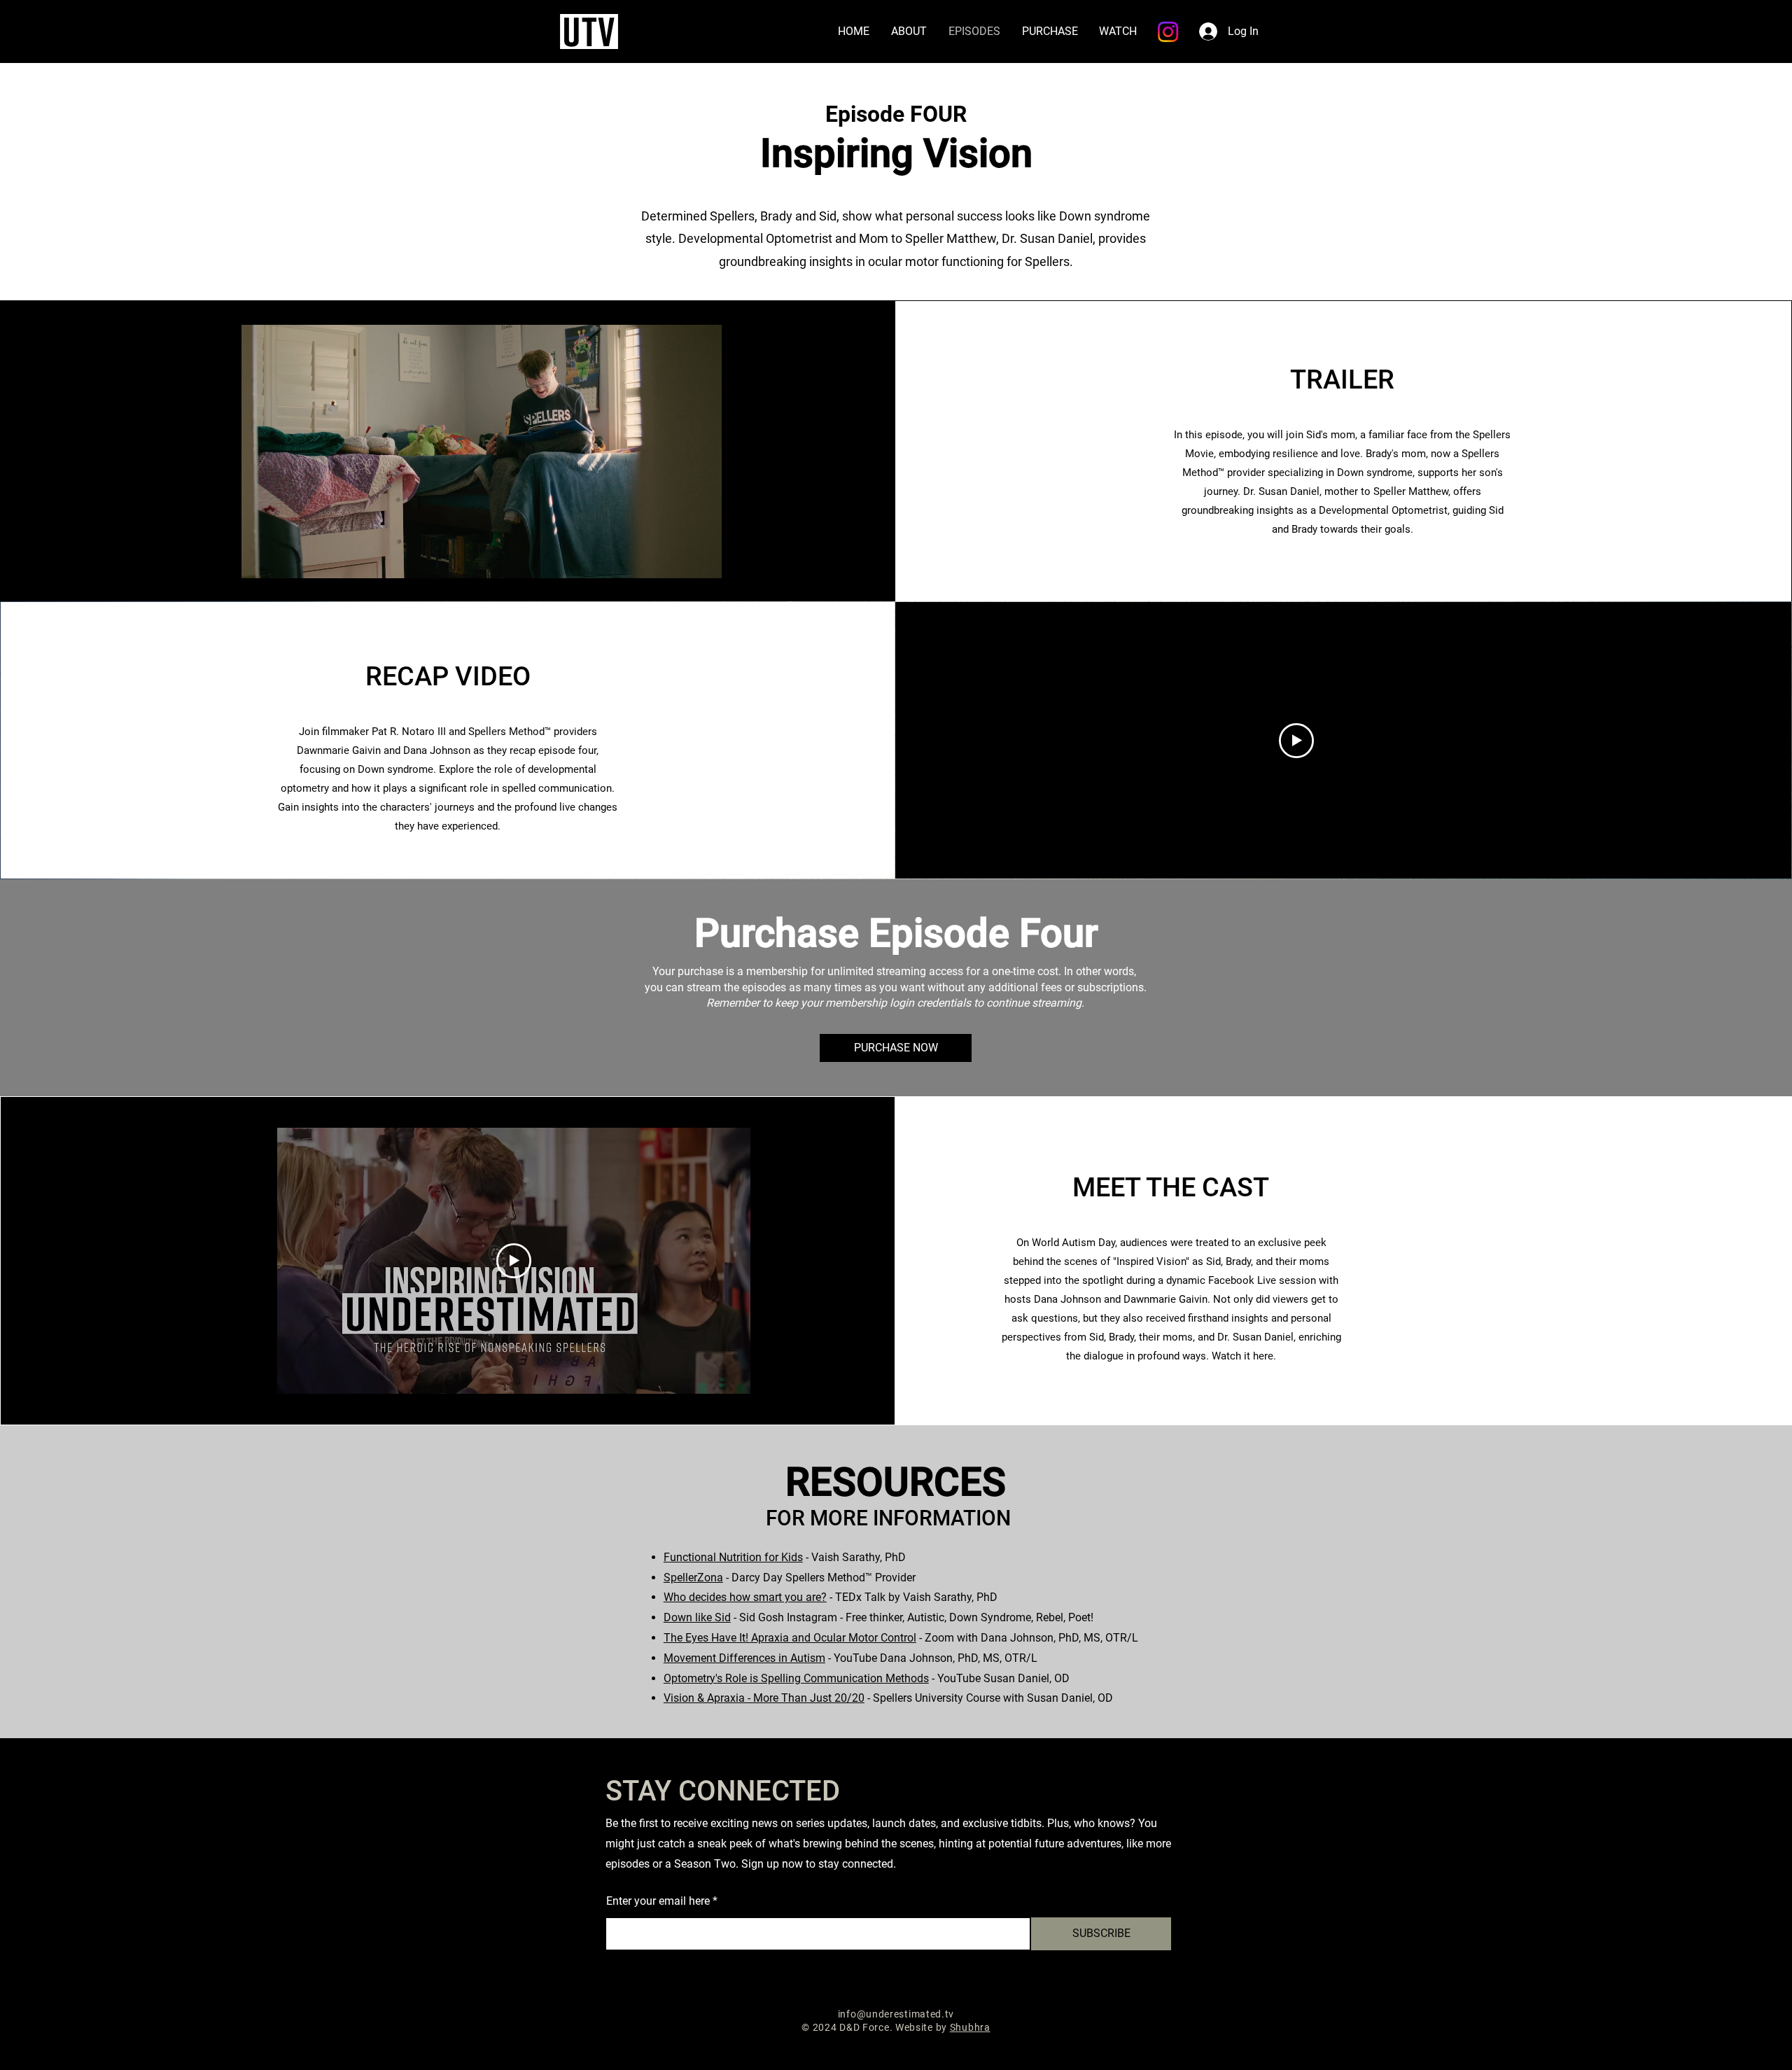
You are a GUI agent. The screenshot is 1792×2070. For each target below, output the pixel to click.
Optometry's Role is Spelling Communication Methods (796, 1678)
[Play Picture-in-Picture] (680, 568)
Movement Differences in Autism (744, 1658)
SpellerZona (693, 1578)
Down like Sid (697, 1617)
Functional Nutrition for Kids (733, 1557)
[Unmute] (283, 568)
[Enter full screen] (703, 568)
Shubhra (970, 2027)
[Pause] (259, 568)
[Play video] (1296, 741)
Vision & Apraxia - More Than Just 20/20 (764, 1698)
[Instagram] (1168, 32)
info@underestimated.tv (896, 2014)
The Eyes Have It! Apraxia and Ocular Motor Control (790, 1638)
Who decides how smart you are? (745, 1597)
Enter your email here (658, 1901)
